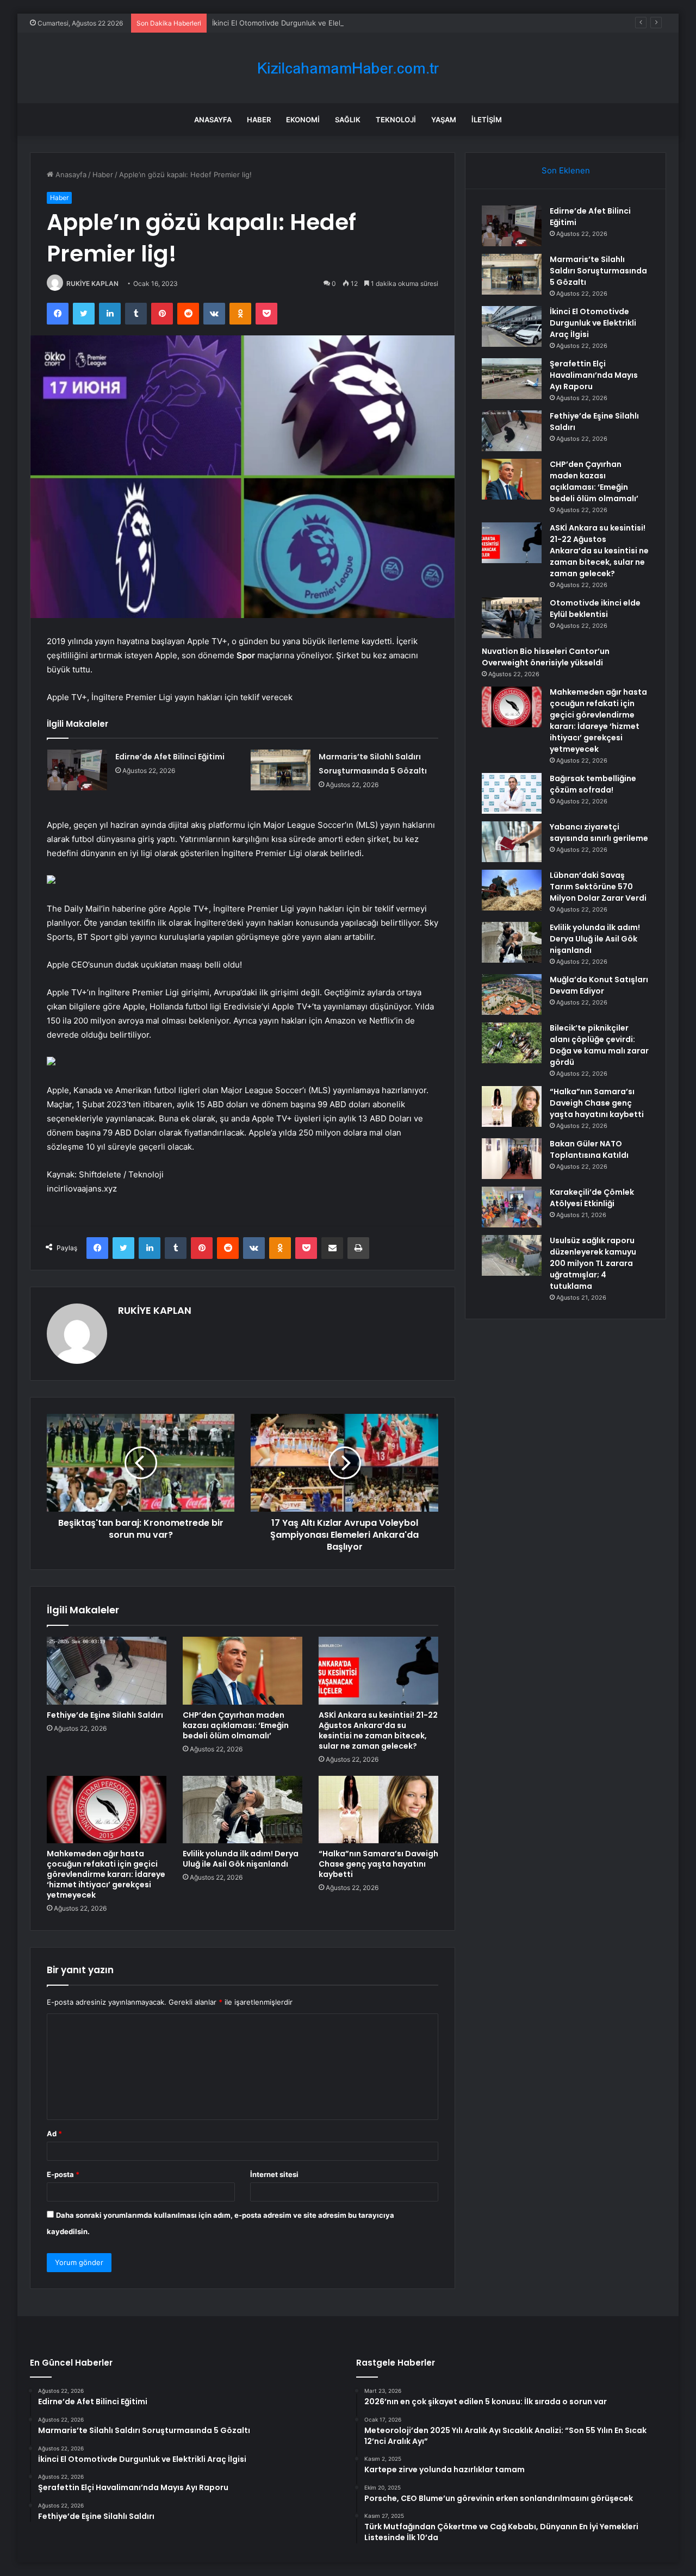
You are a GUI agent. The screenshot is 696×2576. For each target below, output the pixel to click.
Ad (54, 2134)
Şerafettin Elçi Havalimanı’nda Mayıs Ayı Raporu (594, 375)
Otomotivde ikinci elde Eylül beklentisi (595, 609)
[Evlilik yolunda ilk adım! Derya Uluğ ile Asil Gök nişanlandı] (243, 1810)
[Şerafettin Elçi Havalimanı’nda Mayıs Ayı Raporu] (512, 379)
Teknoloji (396, 120)
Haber (259, 120)
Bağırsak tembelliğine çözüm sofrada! (593, 784)
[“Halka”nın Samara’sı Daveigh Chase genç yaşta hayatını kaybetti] (378, 1810)
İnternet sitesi (274, 2174)
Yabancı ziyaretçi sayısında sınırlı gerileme (599, 832)
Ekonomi (303, 120)
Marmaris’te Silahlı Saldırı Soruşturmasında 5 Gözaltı (598, 271)
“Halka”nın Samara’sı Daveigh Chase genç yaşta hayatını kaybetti (378, 1864)
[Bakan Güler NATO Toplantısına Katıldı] (512, 1159)
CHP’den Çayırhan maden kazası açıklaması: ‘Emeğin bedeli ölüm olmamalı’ (236, 1725)
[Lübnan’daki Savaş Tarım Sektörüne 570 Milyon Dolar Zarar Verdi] (512, 890)
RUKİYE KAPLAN (92, 283)
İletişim (487, 120)
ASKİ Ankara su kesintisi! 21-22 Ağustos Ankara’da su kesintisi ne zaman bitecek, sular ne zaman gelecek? (378, 1730)
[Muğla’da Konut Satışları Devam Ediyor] (512, 994)
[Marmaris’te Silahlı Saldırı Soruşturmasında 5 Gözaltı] (281, 770)
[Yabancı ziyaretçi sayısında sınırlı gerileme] (512, 842)
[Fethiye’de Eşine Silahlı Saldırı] (107, 1670)
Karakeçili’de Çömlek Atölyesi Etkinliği (592, 1198)
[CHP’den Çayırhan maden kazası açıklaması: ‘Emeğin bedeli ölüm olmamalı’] (243, 1670)
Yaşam (444, 120)
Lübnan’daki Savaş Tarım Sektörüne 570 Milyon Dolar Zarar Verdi (598, 887)
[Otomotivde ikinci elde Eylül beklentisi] (512, 618)
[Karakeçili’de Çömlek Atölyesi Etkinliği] (512, 1207)
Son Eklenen (566, 170)
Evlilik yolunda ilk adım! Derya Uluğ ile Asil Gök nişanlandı (241, 1859)
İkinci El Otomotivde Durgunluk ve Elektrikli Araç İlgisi (302, 23)
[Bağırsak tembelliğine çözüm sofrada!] (512, 793)
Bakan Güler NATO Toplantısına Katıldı (589, 1149)
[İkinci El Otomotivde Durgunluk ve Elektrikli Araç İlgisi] (512, 326)
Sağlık (348, 120)
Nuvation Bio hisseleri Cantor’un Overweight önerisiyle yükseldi (546, 657)
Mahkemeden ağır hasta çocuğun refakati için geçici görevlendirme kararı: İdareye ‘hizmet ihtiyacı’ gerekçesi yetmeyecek (106, 1874)
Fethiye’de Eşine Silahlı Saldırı (105, 1715)
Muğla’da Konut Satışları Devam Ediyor (599, 985)
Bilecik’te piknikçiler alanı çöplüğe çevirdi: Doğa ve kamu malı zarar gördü (599, 1045)
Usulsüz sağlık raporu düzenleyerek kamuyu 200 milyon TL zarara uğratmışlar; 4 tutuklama (593, 1263)
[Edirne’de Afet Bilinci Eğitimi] (77, 770)
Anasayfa (213, 120)
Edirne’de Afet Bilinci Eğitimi (170, 757)
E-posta (63, 2174)
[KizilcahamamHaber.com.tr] (348, 68)
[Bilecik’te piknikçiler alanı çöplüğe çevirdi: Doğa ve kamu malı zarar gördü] (512, 1043)
